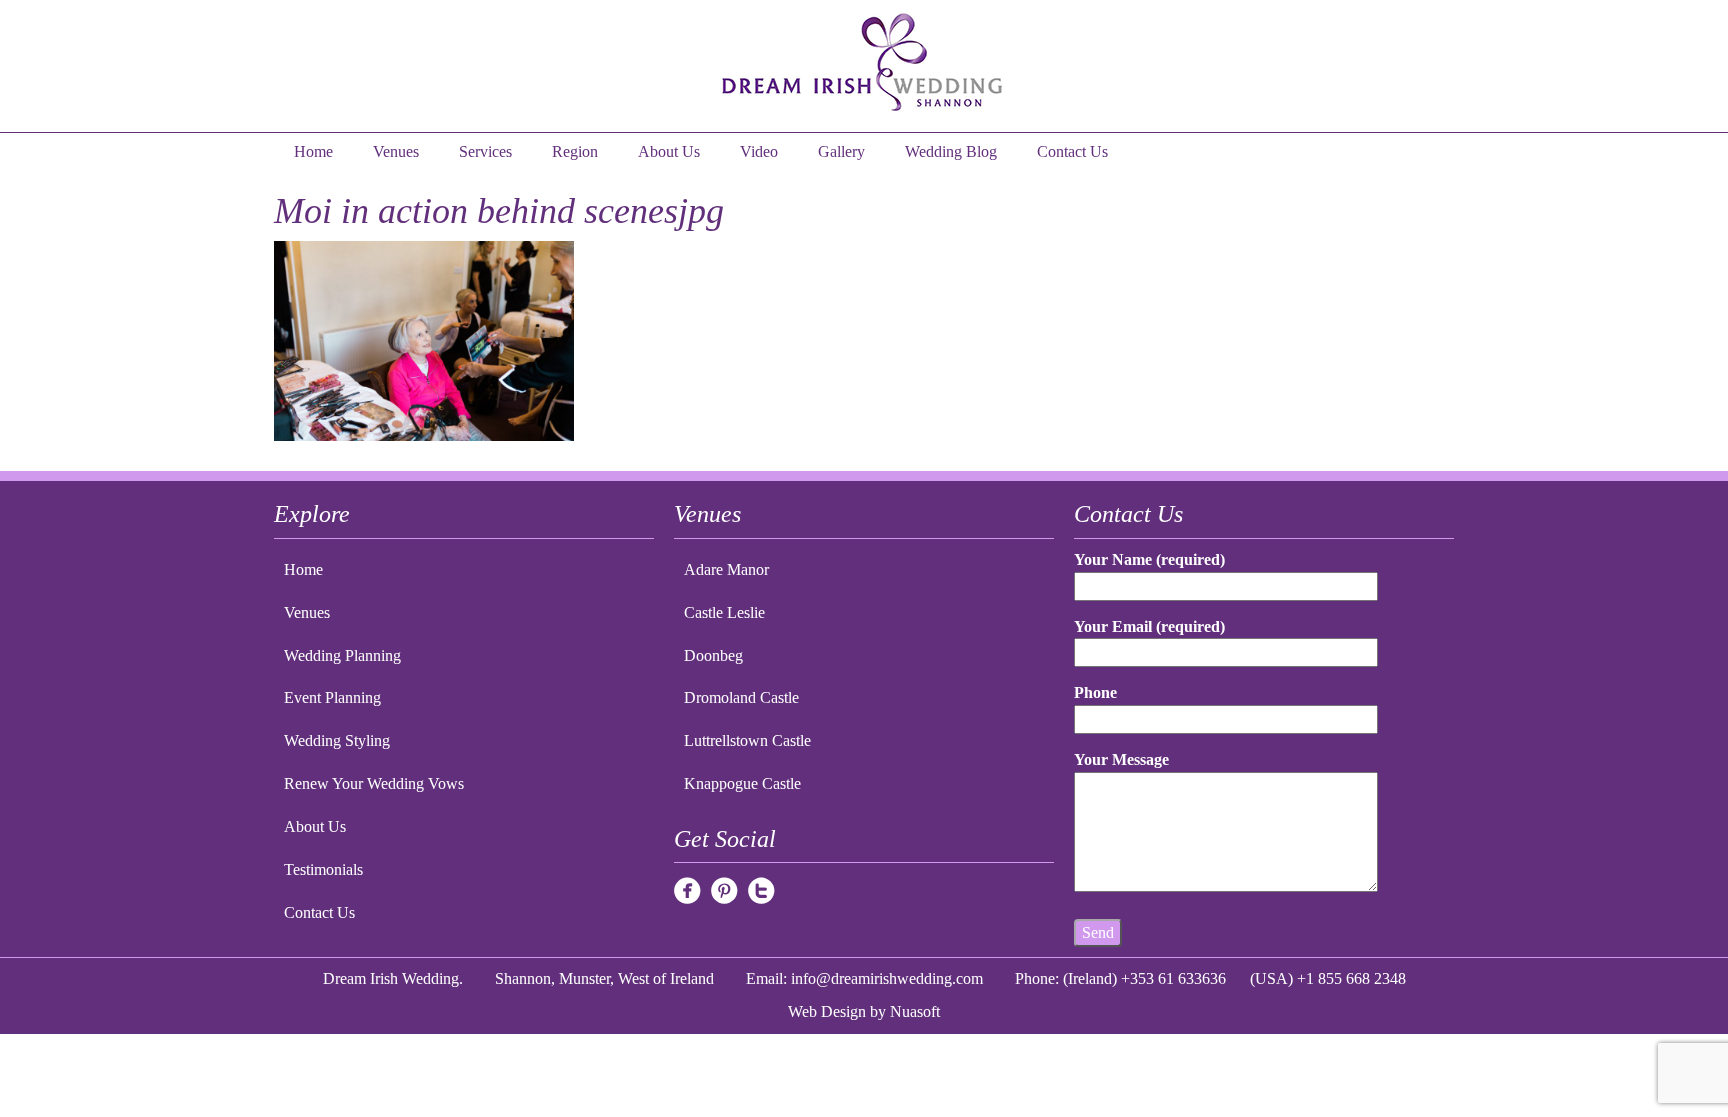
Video (759, 151)
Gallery (841, 151)
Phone (1095, 692)
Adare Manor (726, 569)
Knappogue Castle (742, 783)
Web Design (827, 1011)
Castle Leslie (724, 612)
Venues (396, 151)
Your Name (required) (1149, 559)
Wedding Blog (951, 151)
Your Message (1121, 759)
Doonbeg (713, 655)
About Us (669, 151)
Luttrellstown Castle (747, 740)
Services (485, 151)
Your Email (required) (1149, 626)
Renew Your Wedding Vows (374, 783)
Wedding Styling (337, 740)
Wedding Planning (342, 655)
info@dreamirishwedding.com (887, 978)
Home (313, 151)
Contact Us (1072, 151)
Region (575, 151)
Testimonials (323, 869)
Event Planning (332, 697)
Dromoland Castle (741, 697)
